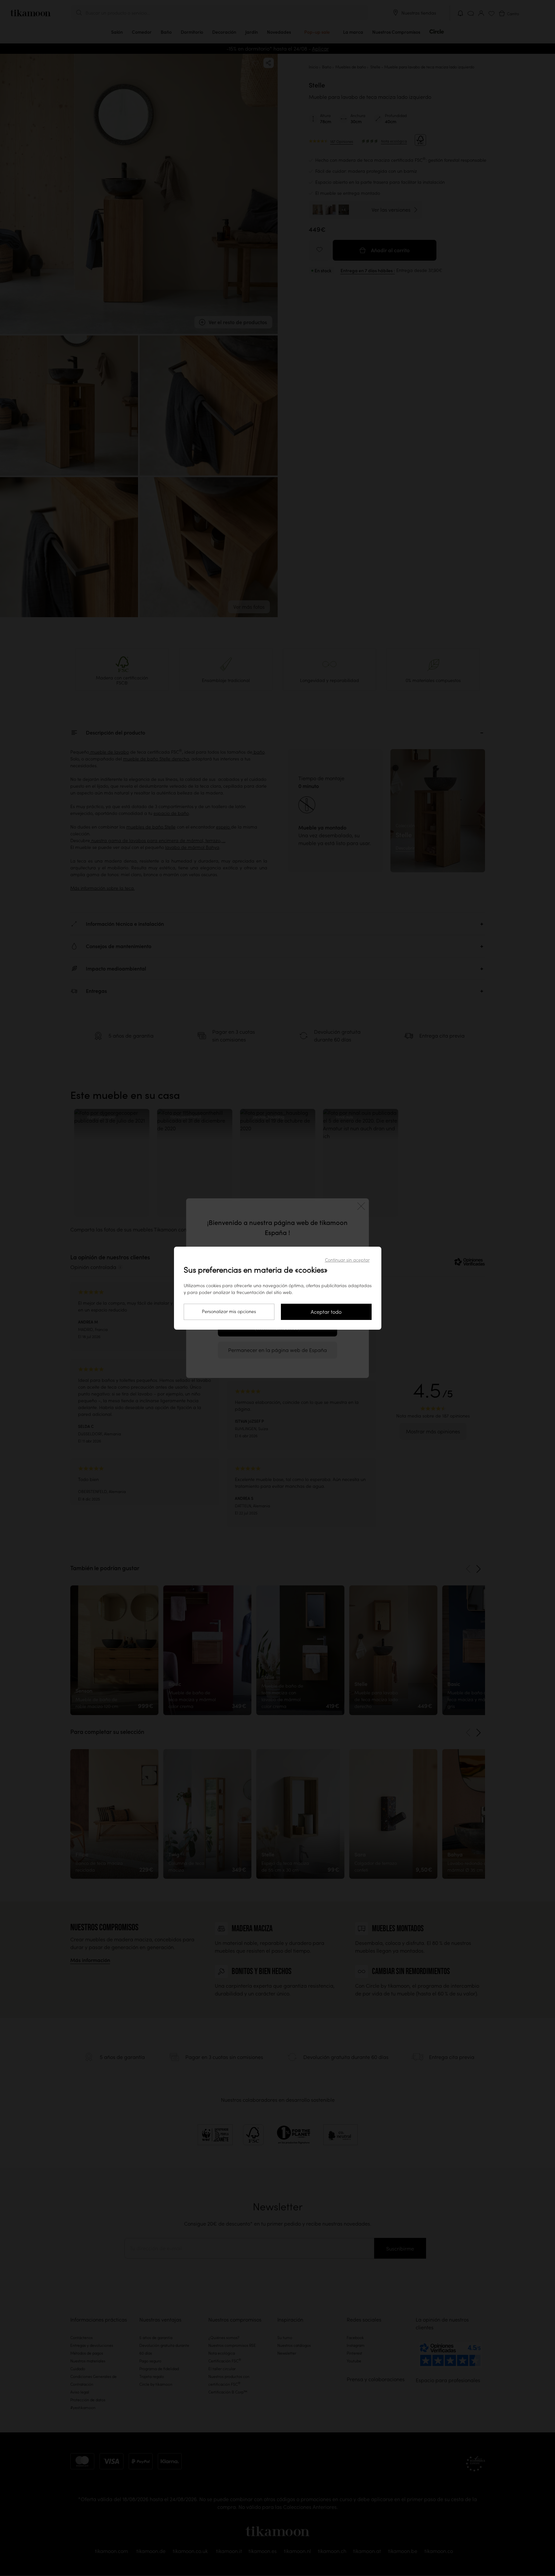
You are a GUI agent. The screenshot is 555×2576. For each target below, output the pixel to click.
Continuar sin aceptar (347, 1260)
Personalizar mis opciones (229, 1312)
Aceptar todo (326, 1312)
